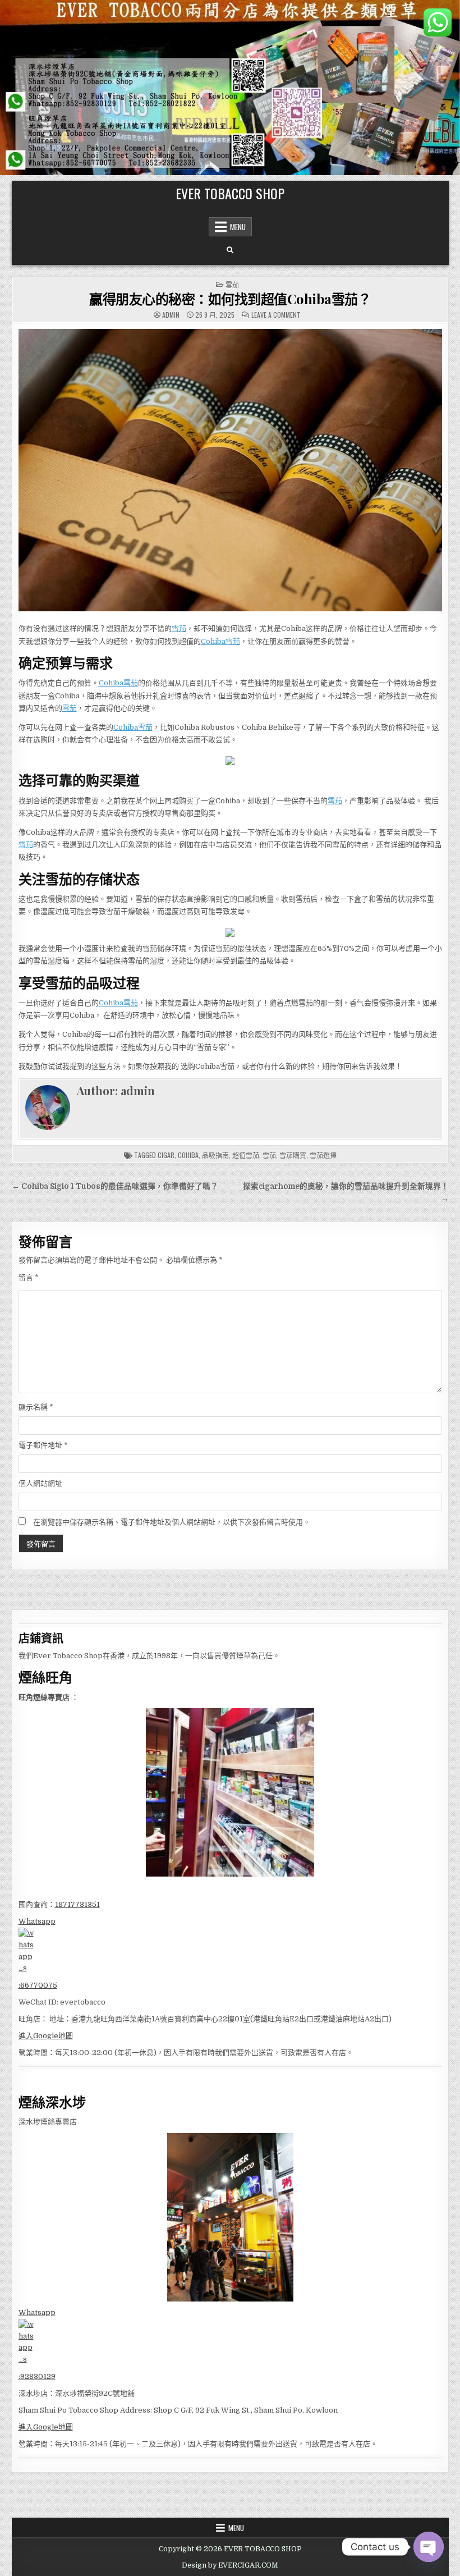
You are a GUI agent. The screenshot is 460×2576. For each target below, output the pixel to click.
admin (171, 315)
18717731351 (77, 1904)
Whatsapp (37, 1921)
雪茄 (232, 284)
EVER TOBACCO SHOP (230, 193)
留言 (29, 1277)
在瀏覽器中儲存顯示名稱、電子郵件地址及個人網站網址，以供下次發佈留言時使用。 (172, 1522)
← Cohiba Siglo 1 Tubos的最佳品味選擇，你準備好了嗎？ (115, 1186)
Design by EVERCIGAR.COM (230, 2565)
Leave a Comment (276, 315)
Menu (238, 227)
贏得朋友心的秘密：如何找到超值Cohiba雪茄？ (230, 299)
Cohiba (188, 1155)
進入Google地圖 (46, 2036)
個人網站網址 (40, 1483)
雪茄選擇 (323, 1155)
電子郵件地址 (43, 1445)
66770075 (39, 1985)
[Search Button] (230, 250)
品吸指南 (215, 1155)
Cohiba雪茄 (220, 641)
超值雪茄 (246, 1155)
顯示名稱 (36, 1407)
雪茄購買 (293, 1155)
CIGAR (166, 1155)
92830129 (38, 2376)
